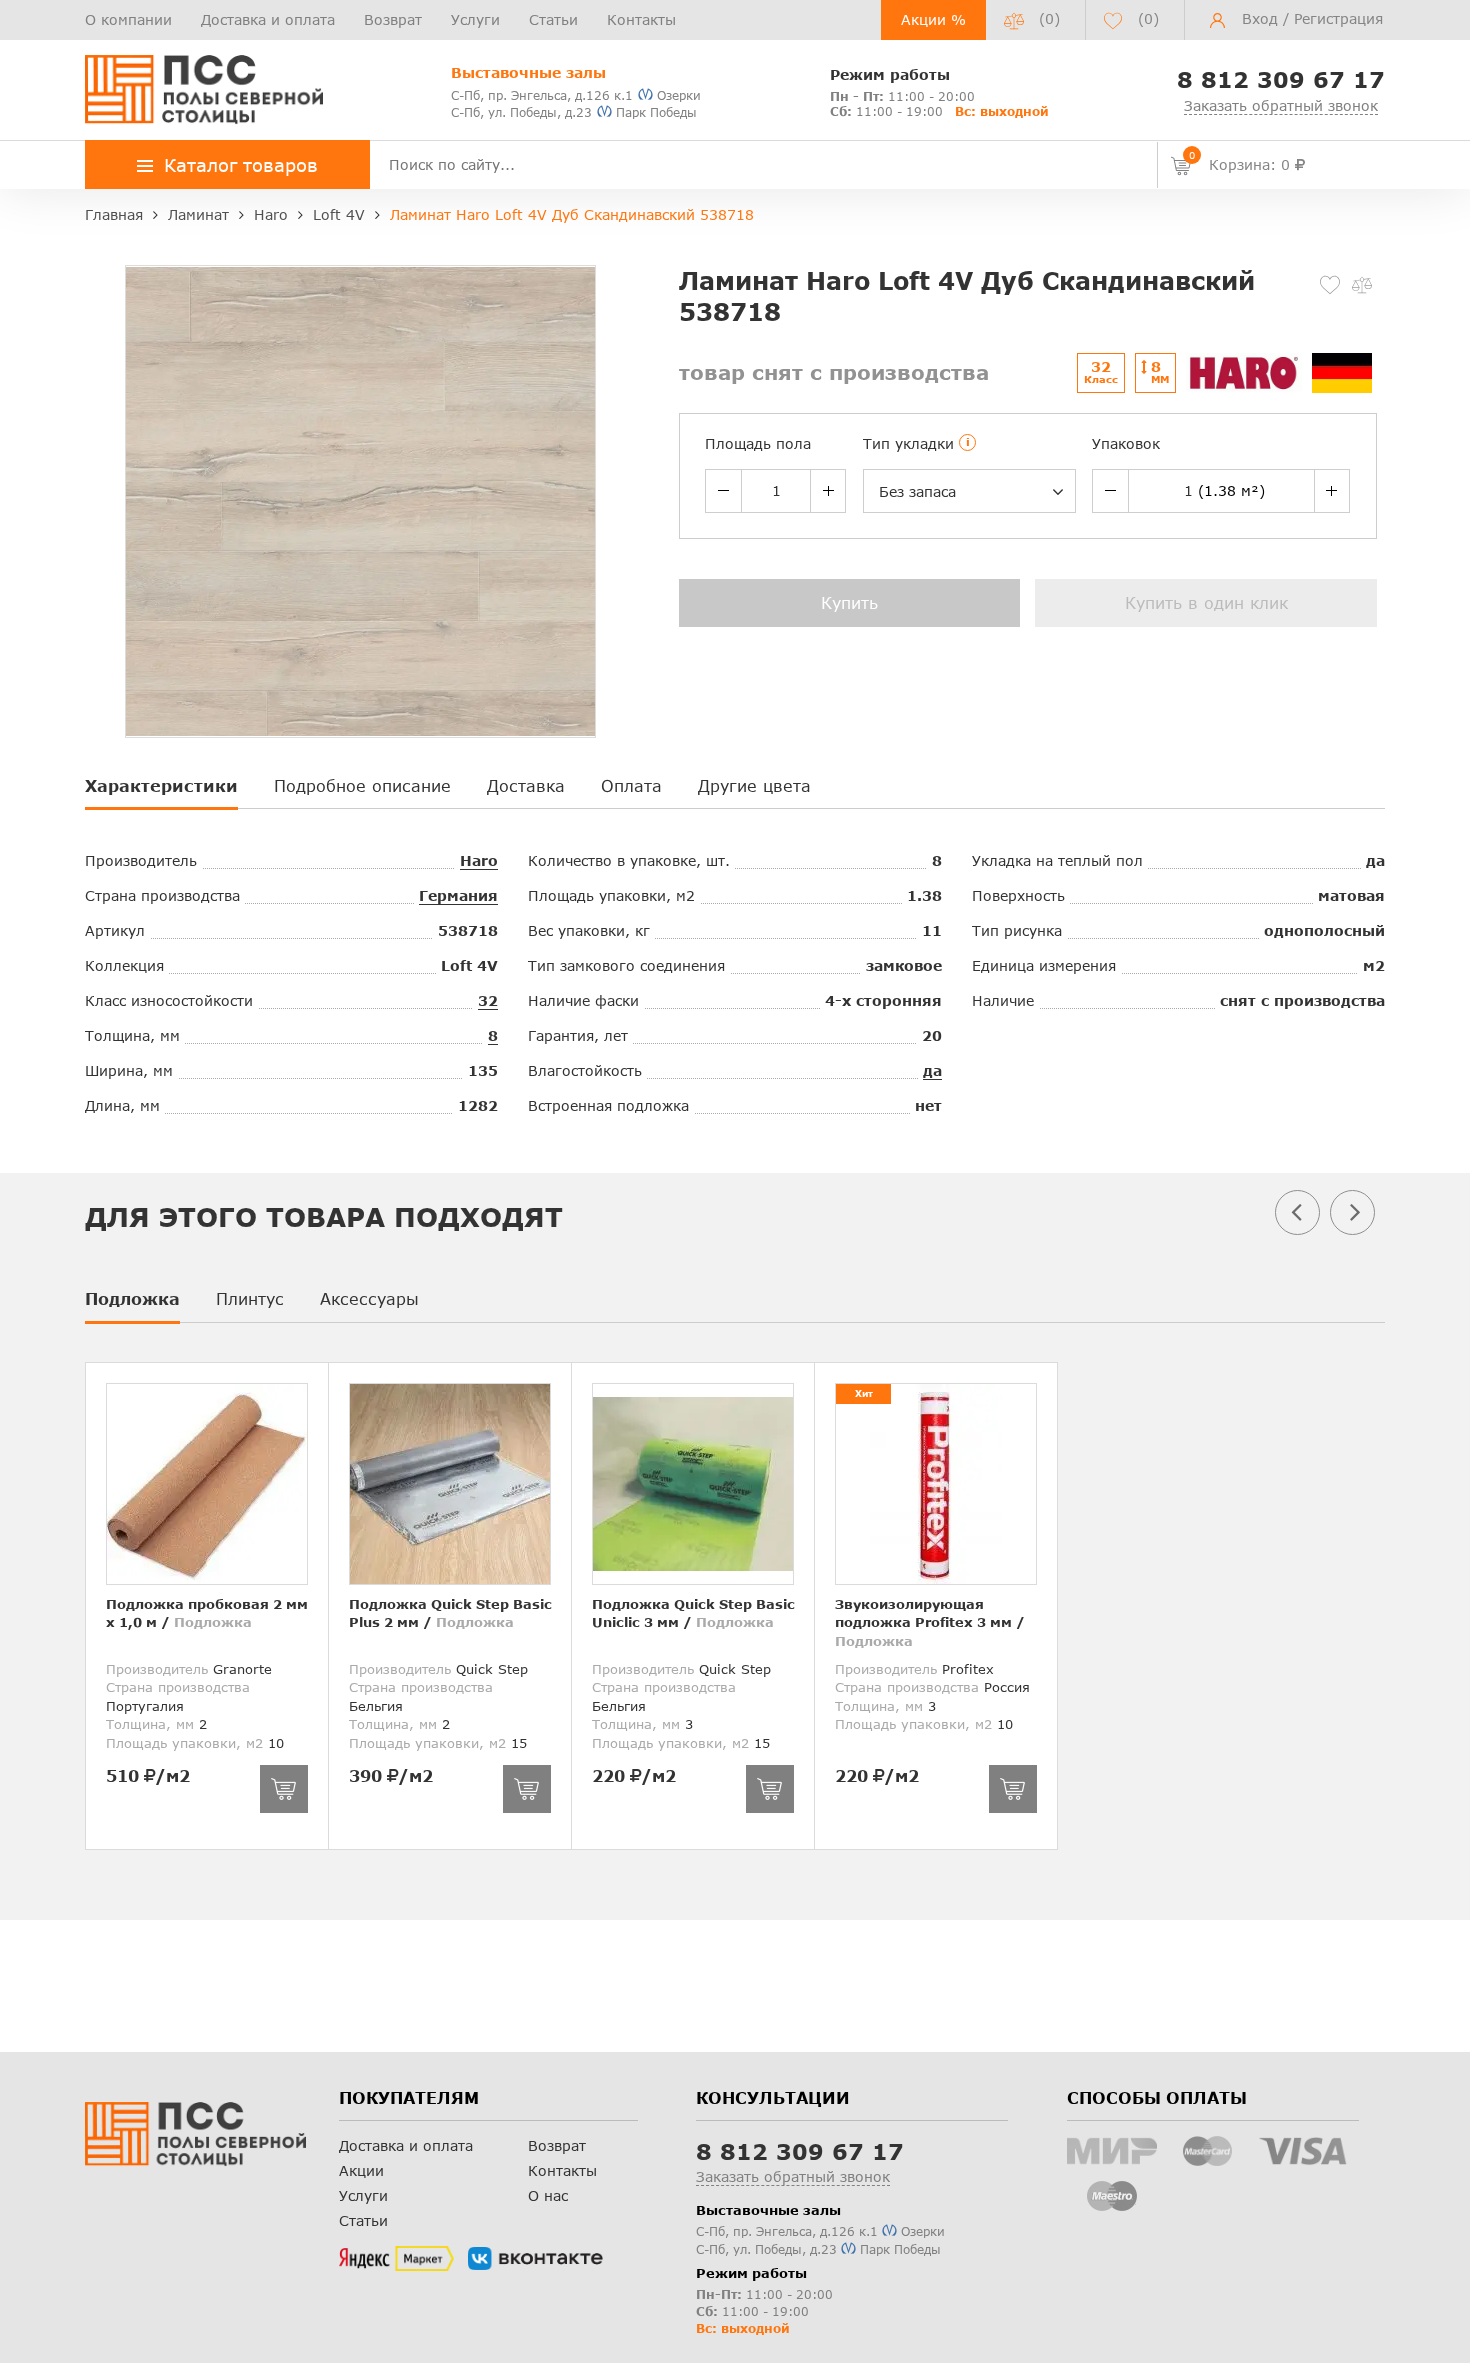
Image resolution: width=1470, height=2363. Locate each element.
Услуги (475, 19)
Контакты (641, 19)
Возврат (393, 19)
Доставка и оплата (268, 19)
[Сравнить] (1362, 285)
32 (488, 1000)
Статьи (553, 19)
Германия (458, 895)
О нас (548, 2195)
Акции (361, 2170)
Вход (1260, 18)
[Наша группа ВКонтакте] (535, 2259)
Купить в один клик (1206, 602)
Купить (849, 602)
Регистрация (1338, 18)
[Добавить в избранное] (1330, 285)
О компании (128, 19)
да (932, 1070)
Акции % (933, 19)
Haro (479, 860)
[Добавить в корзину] (284, 1789)
